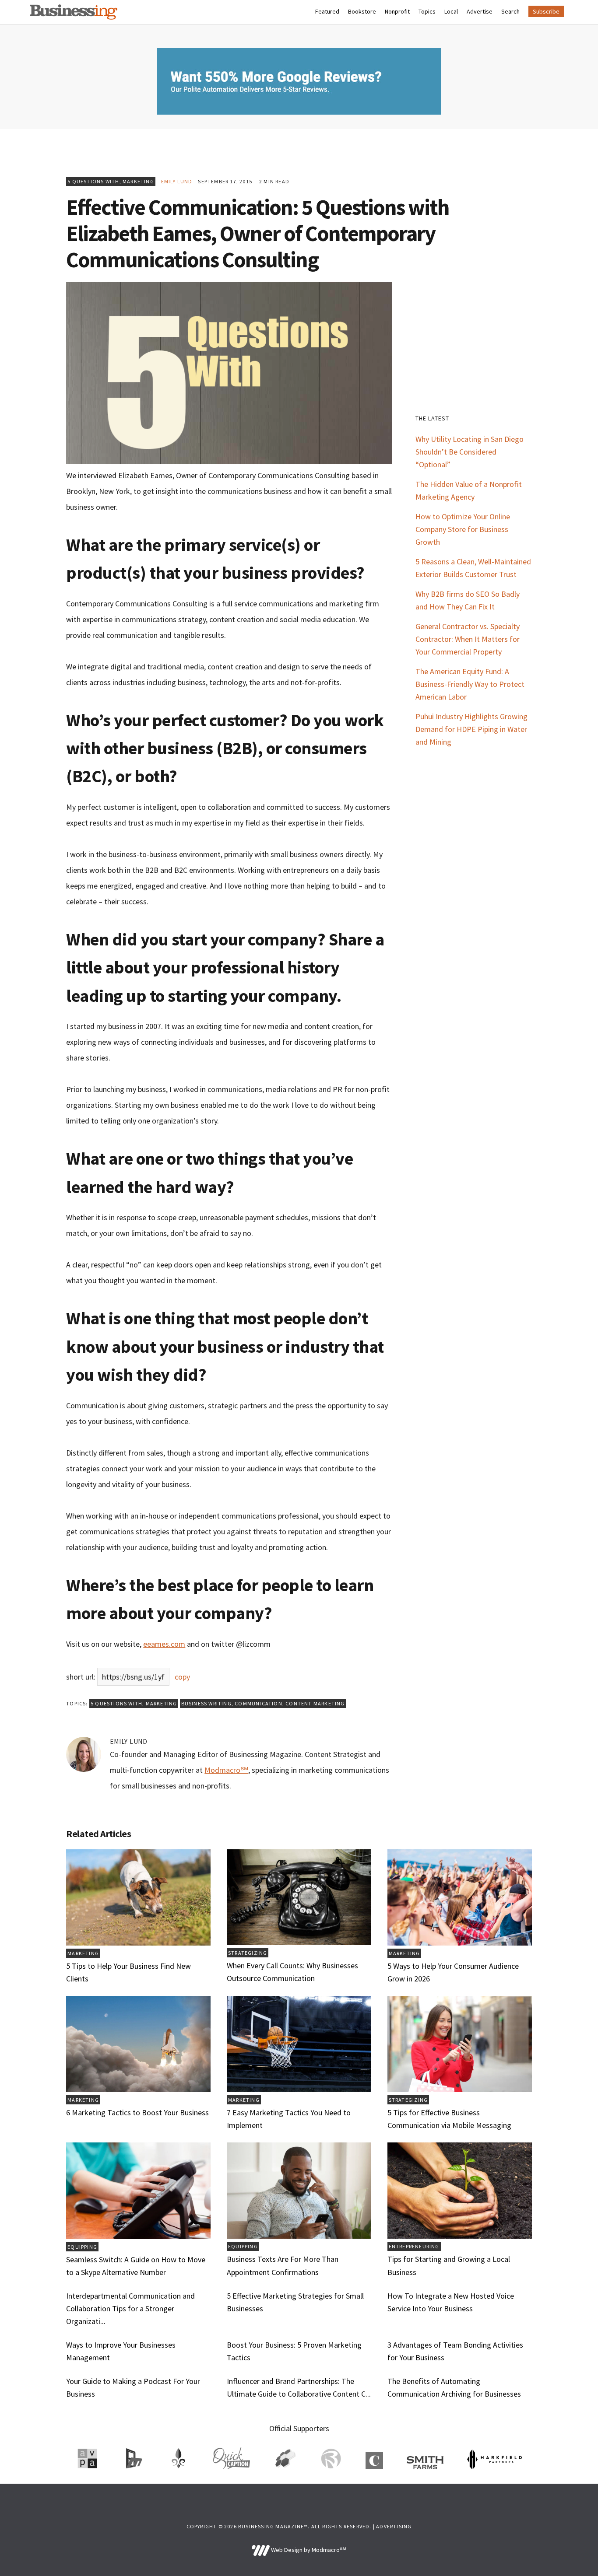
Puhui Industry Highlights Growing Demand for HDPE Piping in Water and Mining (471, 729)
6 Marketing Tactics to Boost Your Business (137, 2112)
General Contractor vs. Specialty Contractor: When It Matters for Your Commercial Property (468, 639)
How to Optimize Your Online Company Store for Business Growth (463, 529)
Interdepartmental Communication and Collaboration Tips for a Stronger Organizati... (130, 2308)
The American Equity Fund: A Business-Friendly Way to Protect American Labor (470, 684)
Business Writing (206, 1703)
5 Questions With (93, 181)
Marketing (138, 181)
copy (182, 1677)
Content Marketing (315, 1703)
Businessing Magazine (74, 12)
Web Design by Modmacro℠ (308, 2550)
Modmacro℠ (226, 1770)
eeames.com (164, 1644)
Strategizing (248, 1953)
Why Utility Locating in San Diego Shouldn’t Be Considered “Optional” (470, 452)
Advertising (394, 2526)
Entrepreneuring (414, 2246)
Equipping (82, 2247)
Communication (259, 1703)
